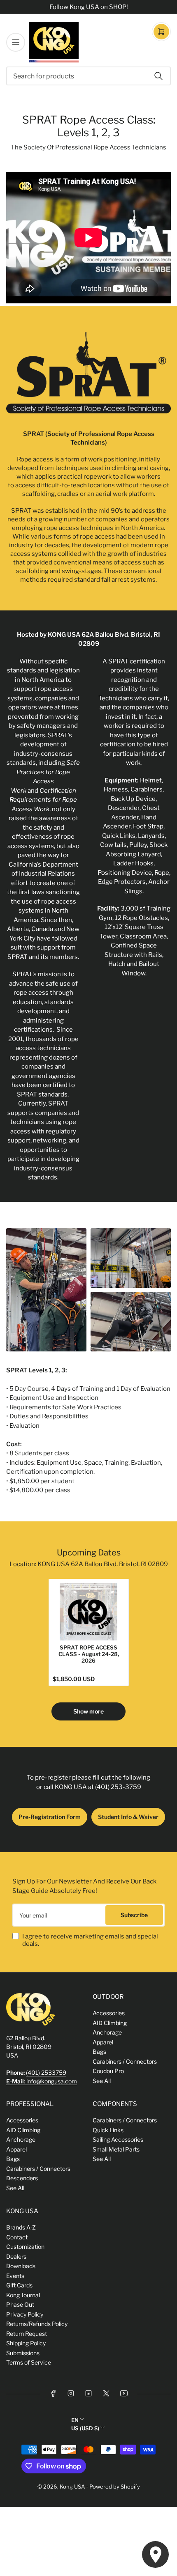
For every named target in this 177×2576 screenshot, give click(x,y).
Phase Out (20, 2304)
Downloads (21, 2266)
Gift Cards (19, 2285)
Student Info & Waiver (128, 1817)
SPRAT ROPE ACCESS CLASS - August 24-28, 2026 (89, 1654)
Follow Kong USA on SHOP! (89, 7)
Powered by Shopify (115, 2487)
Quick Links (108, 2130)
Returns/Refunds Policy (37, 2324)
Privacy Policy (25, 2314)
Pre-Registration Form (50, 1817)
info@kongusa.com (42, 2081)
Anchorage (107, 2032)
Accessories (109, 2013)
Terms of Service (29, 2362)
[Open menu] (16, 42)
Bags (99, 2052)
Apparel (103, 2042)
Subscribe (134, 1915)
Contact (17, 2237)
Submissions (23, 2353)
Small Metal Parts (116, 2149)
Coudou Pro (108, 2071)
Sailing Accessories (118, 2139)
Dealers (16, 2256)
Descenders (22, 2178)
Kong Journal (23, 2295)
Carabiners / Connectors (125, 2061)
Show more (88, 1711)
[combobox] (88, 76)
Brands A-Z (21, 2227)
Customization (25, 2247)
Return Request (27, 2334)
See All (102, 2081)
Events (15, 2276)
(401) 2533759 (46, 2072)
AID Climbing (110, 2023)
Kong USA (72, 2487)
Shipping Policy (26, 2343)
